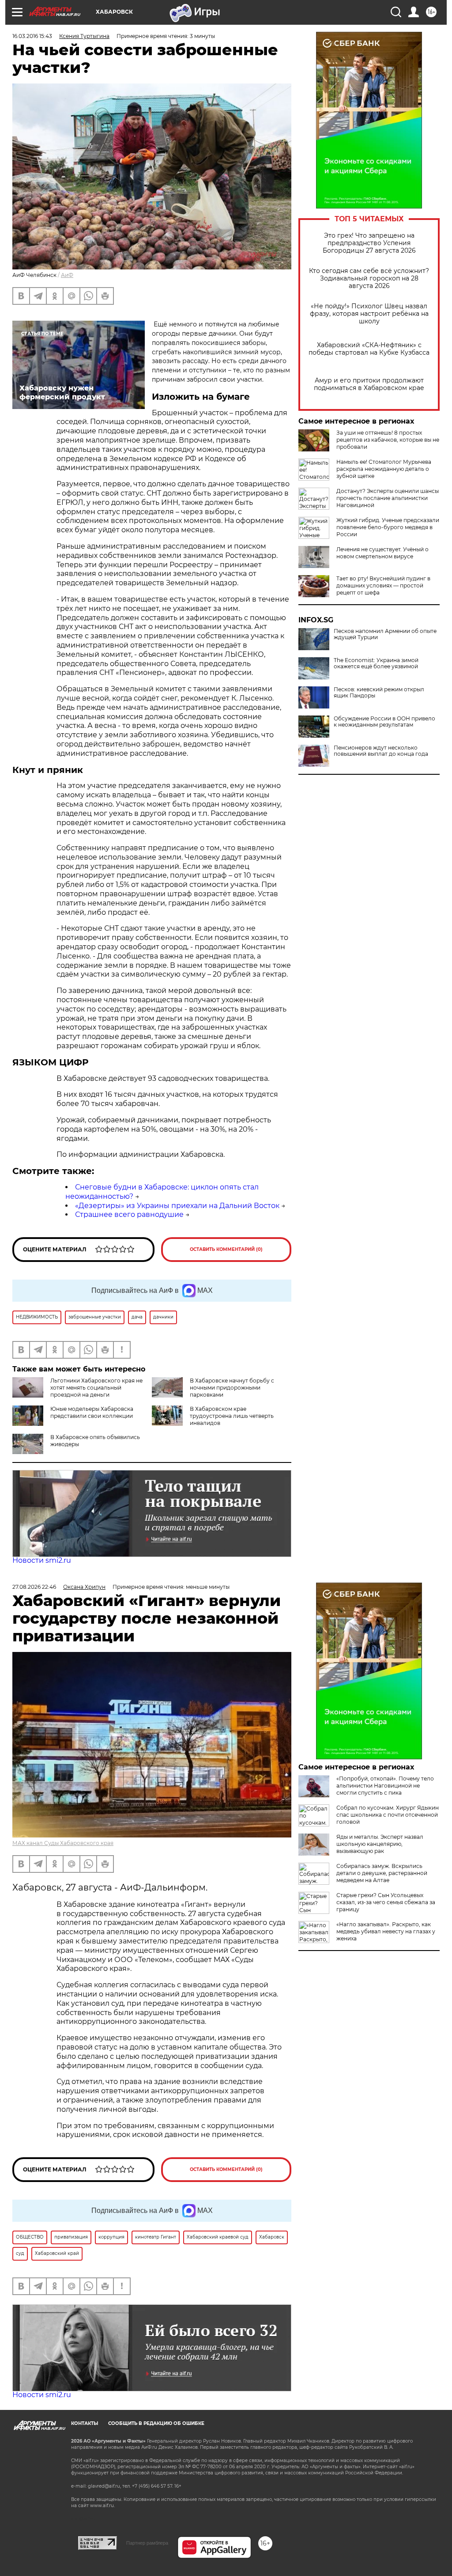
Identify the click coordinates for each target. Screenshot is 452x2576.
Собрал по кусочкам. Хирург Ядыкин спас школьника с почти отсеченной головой (388, 1815)
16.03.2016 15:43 (32, 36)
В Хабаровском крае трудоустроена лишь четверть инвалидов (232, 1416)
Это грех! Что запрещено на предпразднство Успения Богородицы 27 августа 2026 (369, 243)
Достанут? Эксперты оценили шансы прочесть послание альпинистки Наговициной (388, 498)
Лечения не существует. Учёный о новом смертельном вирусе (382, 553)
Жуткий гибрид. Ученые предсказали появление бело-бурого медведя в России (388, 527)
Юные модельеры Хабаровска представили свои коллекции (92, 1412)
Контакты (85, 2423)
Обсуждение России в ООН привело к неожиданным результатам (384, 722)
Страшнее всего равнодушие (129, 1214)
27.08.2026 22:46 (34, 1587)
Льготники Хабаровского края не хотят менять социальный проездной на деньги (96, 1388)
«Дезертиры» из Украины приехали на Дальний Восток (177, 1206)
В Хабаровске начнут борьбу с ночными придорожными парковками (232, 1388)
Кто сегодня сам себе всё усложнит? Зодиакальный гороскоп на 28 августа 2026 (369, 278)
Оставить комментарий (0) (226, 1249)
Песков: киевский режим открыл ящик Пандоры (379, 693)
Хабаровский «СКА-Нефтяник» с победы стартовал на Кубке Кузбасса (369, 349)
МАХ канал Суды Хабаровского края (63, 1843)
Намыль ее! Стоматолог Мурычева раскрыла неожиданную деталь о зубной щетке (384, 469)
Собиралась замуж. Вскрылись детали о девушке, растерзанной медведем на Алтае (382, 1873)
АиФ (67, 275)
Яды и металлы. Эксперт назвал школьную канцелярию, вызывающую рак (380, 1844)
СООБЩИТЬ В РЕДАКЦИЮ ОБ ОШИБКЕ (156, 2423)
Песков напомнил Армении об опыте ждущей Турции (385, 634)
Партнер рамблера (147, 2543)
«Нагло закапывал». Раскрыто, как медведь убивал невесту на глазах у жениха (386, 1931)
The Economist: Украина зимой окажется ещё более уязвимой (376, 663)
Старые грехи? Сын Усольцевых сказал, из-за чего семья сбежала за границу (386, 1902)
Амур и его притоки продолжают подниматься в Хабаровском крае (369, 384)
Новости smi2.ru (42, 1560)
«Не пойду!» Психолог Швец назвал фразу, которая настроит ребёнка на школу (369, 314)
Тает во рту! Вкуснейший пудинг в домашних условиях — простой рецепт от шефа (383, 585)
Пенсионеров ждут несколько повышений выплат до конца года (381, 751)
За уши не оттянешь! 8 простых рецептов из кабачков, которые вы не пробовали (388, 440)
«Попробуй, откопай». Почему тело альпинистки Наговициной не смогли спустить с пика (385, 1786)
